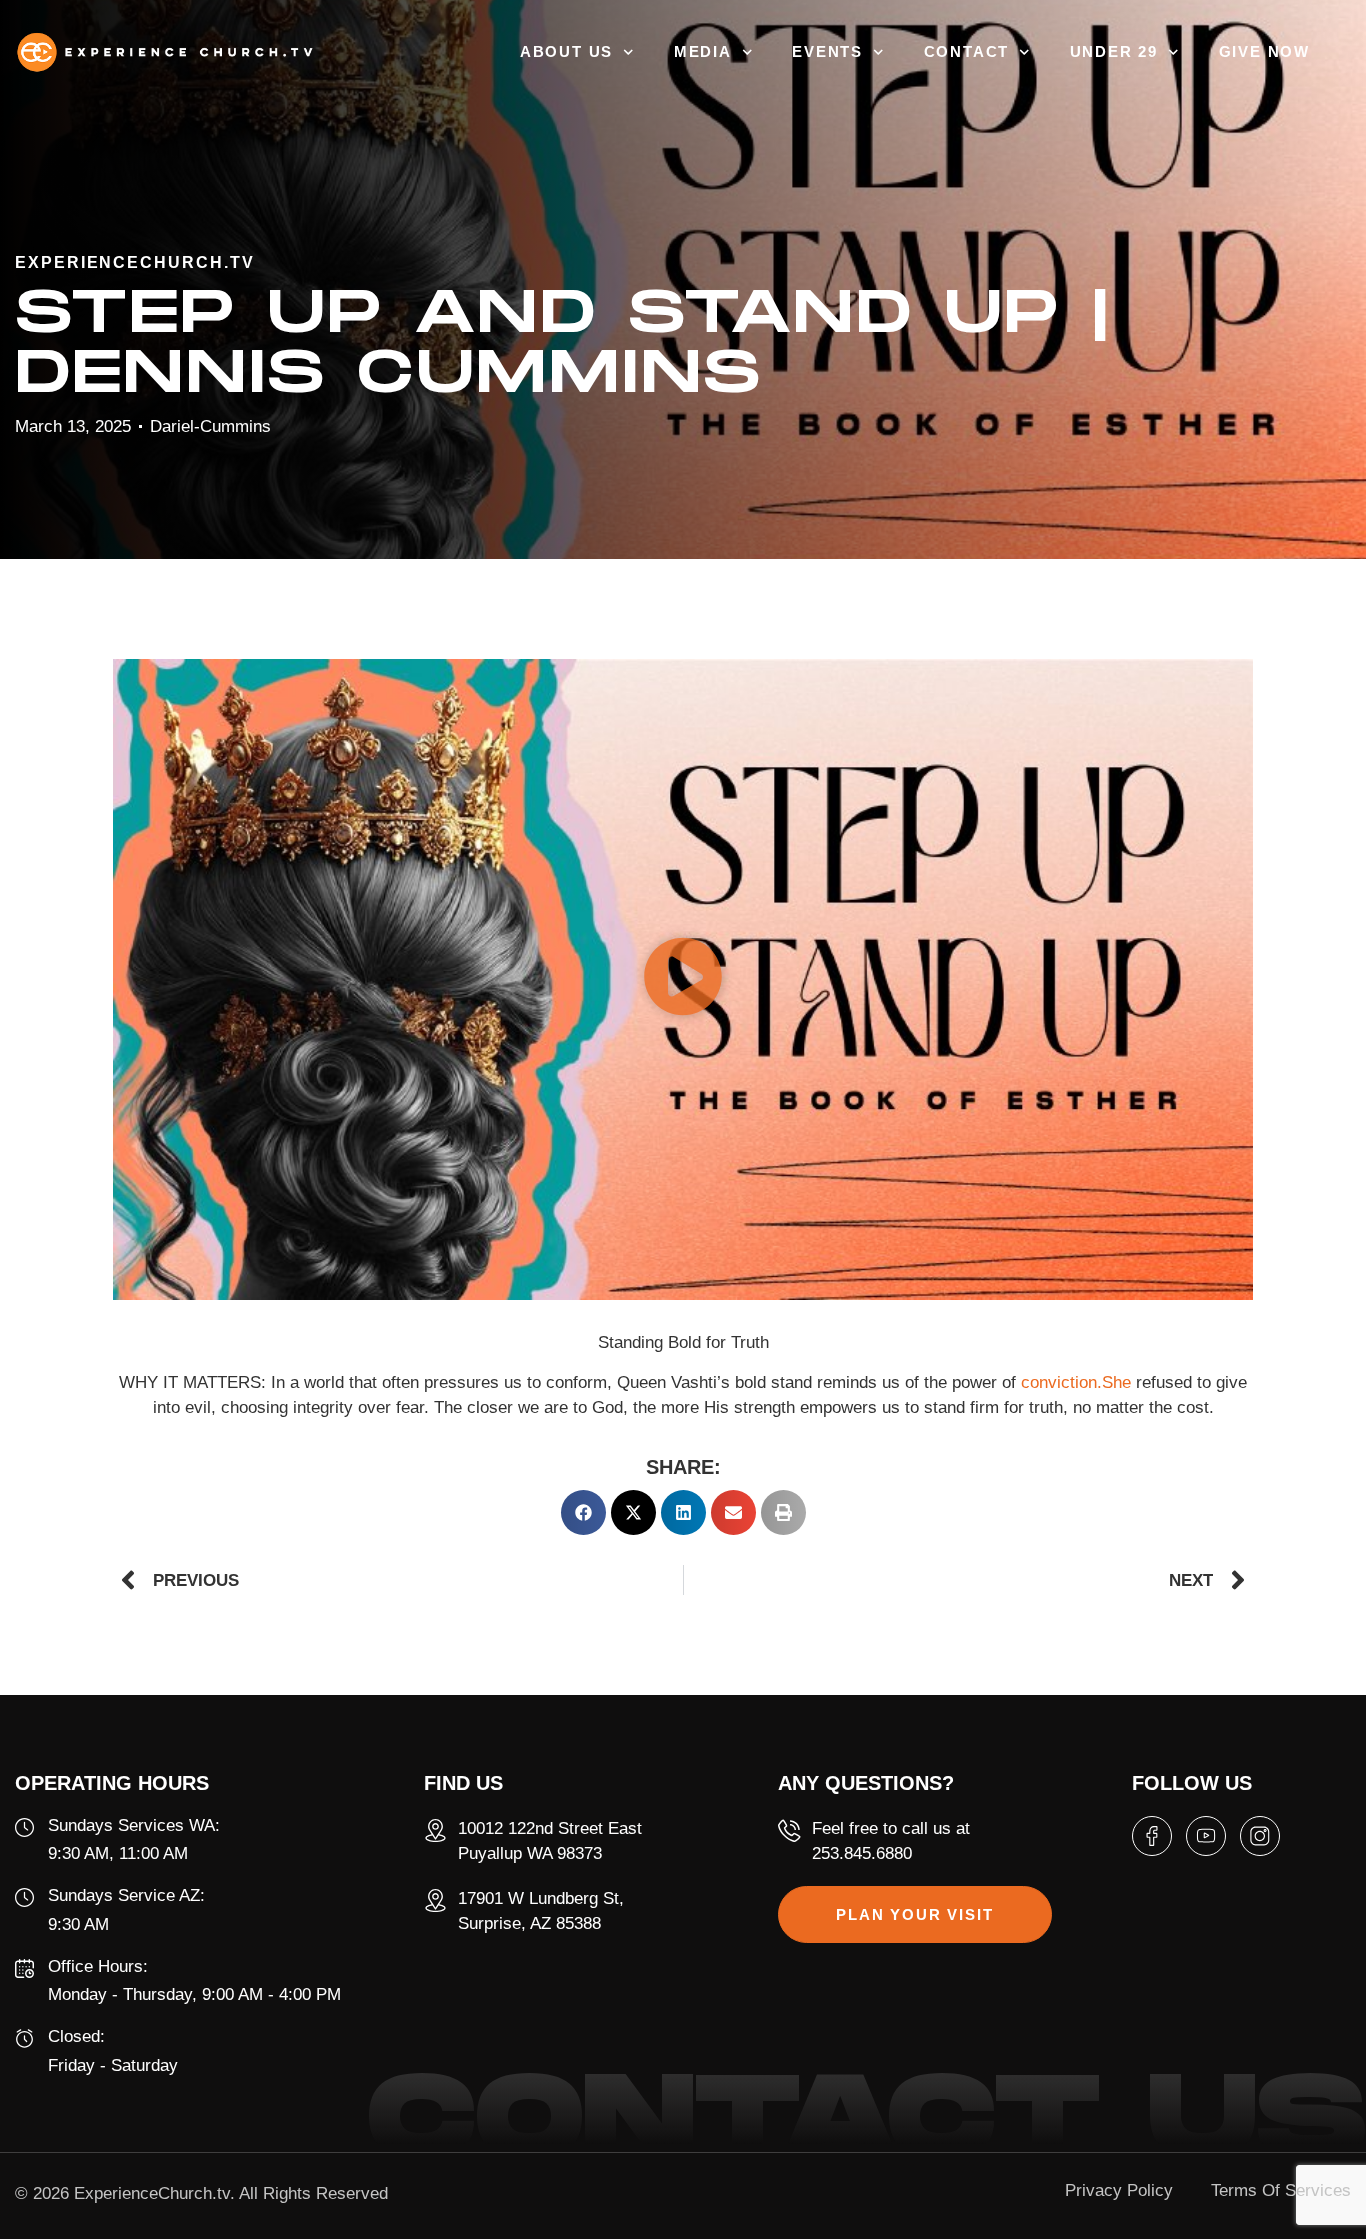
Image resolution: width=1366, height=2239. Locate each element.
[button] (683, 962)
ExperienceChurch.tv (152, 2176)
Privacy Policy (1119, 2173)
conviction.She (1076, 1365)
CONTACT (967, 51)
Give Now (1264, 51)
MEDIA (703, 51)
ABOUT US (566, 51)
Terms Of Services (1281, 2173)
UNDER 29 (1114, 51)
